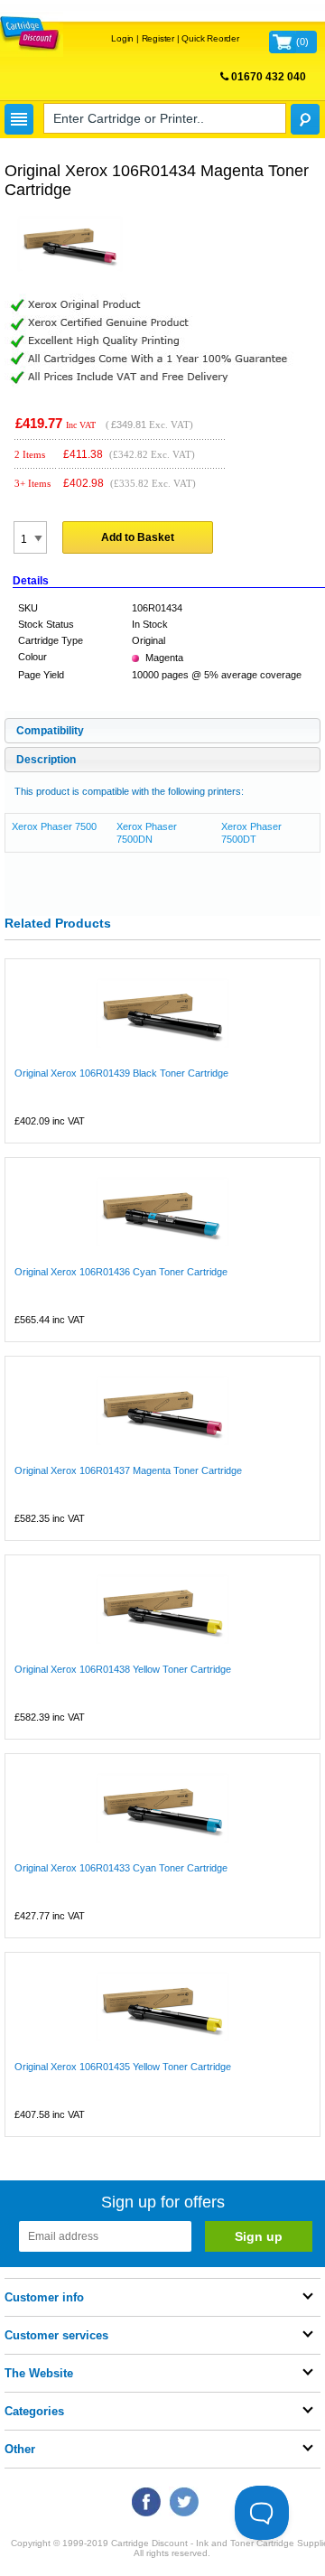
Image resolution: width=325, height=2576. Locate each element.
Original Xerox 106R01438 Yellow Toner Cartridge (123, 1669)
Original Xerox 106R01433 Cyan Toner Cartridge (121, 1868)
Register (158, 38)
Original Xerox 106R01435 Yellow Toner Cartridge (123, 2067)
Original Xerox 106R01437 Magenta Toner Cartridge (128, 1470)
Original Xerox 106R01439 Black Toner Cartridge (121, 1073)
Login (122, 38)
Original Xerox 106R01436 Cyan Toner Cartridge (121, 1272)
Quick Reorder (210, 38)
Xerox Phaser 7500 (54, 826)
